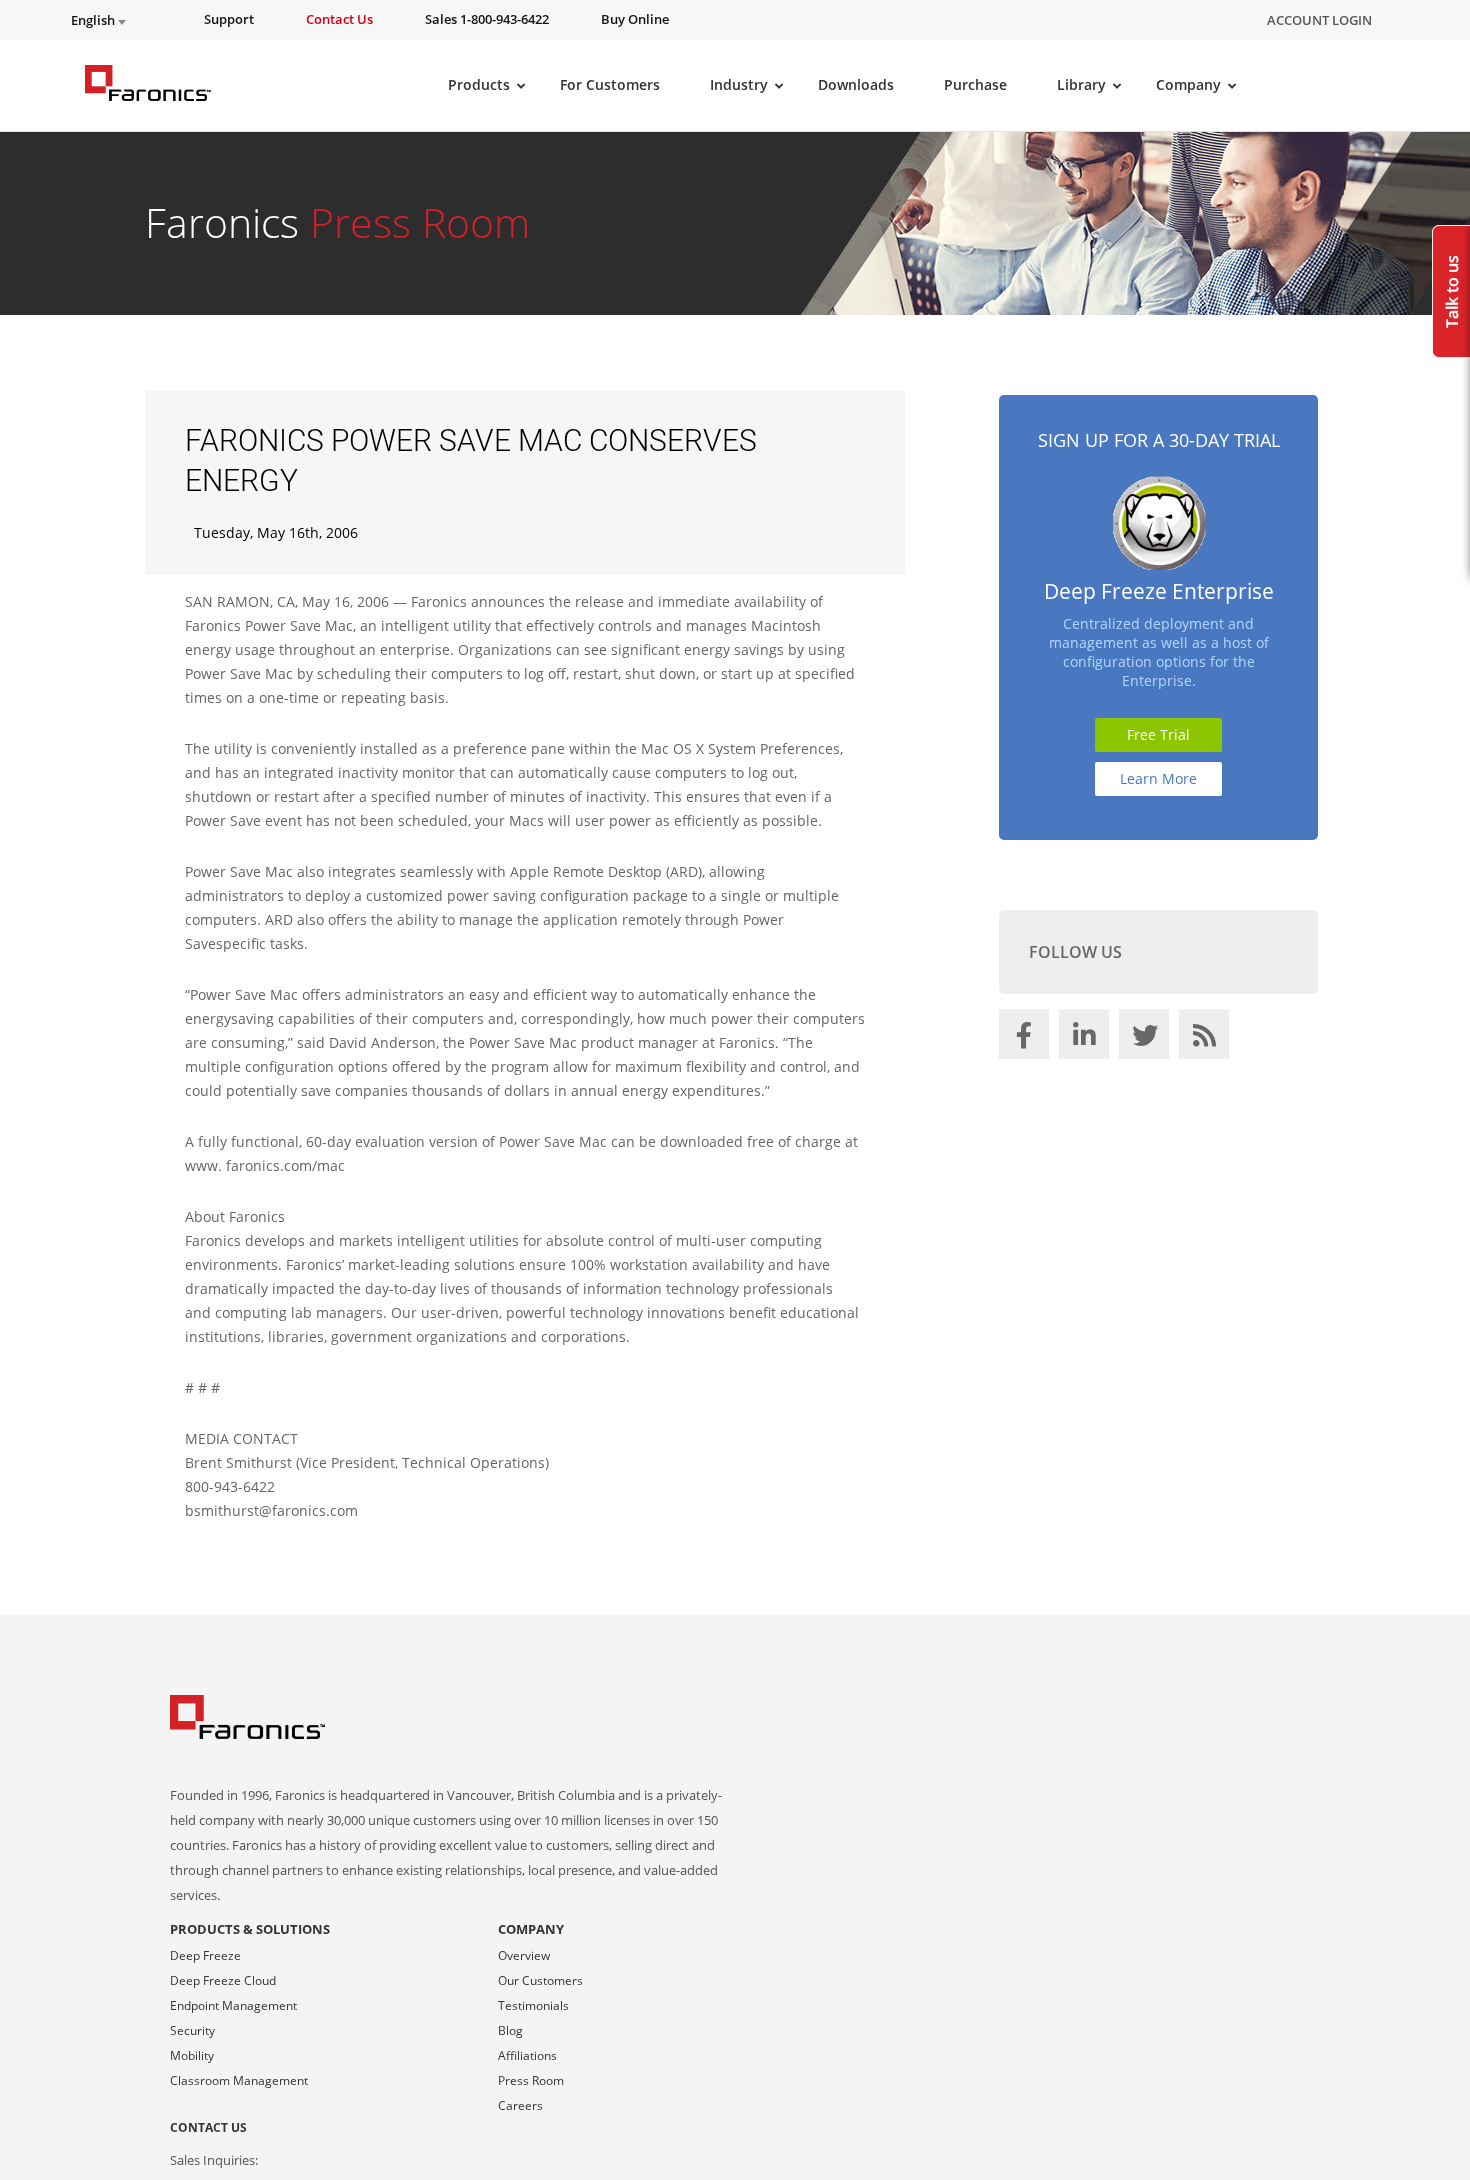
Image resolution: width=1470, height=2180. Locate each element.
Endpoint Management (233, 2005)
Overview (524, 1955)
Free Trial (1158, 734)
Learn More (1158, 778)
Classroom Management (239, 2080)
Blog (510, 2030)
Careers (520, 2105)
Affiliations (527, 2055)
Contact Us (208, 2127)
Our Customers (540, 1980)
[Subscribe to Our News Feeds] (1207, 1039)
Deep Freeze (205, 1955)
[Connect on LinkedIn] (1087, 1039)
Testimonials (533, 2005)
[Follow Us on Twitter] (1147, 1039)
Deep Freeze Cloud (223, 1980)
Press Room (531, 2080)
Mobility (192, 2055)
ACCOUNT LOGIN (1319, 20)
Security (192, 2030)
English (94, 20)
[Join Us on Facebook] (1027, 1039)
